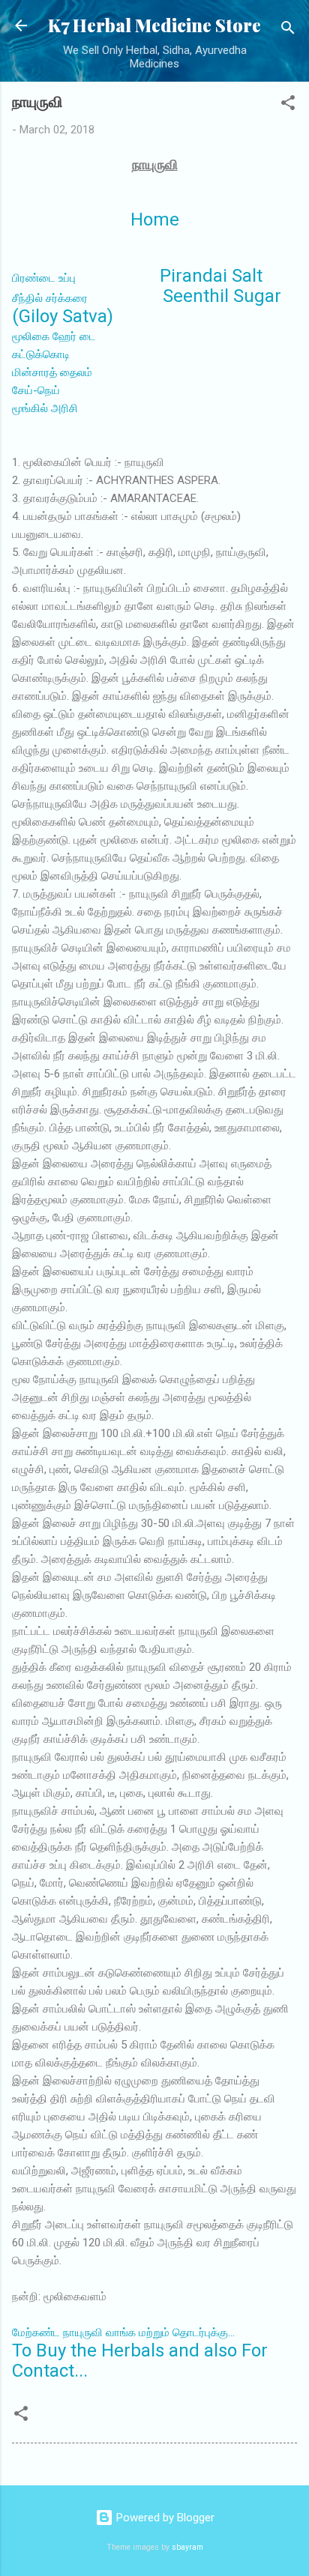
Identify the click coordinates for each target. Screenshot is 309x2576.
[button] (288, 105)
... (123, 2332)
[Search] (288, 30)
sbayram (187, 2547)
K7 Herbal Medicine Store (154, 25)
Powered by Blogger (164, 2518)
